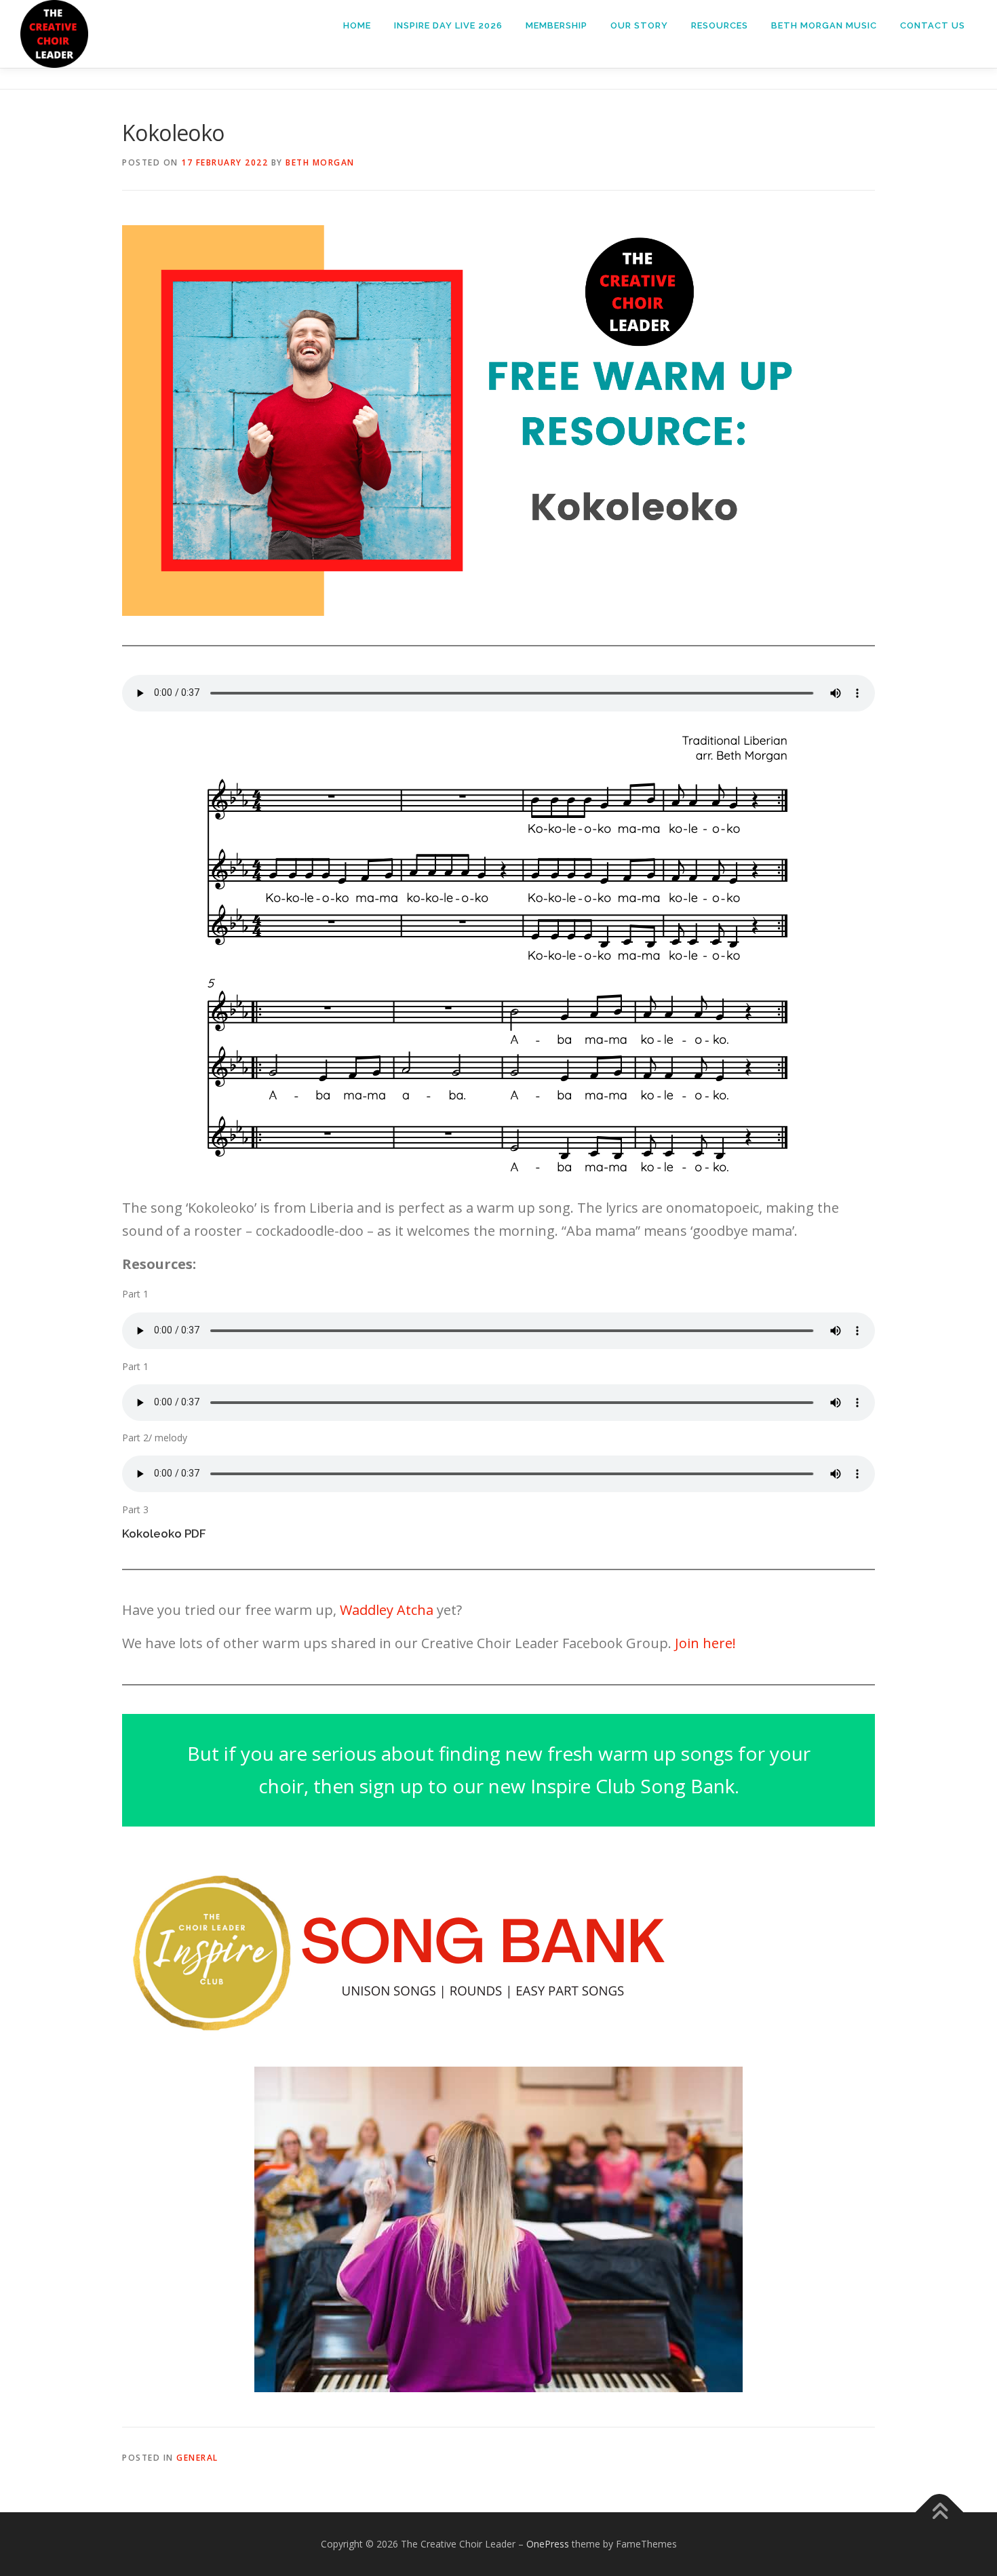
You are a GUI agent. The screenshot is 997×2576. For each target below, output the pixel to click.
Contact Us (933, 25)
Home (357, 25)
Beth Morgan (320, 162)
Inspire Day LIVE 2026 (448, 25)
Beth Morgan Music (824, 25)
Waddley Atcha (387, 1610)
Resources (720, 25)
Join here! (705, 1643)
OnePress (548, 2544)
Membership (556, 25)
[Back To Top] (940, 2513)
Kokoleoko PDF (164, 1534)
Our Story (639, 25)
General (197, 2458)
